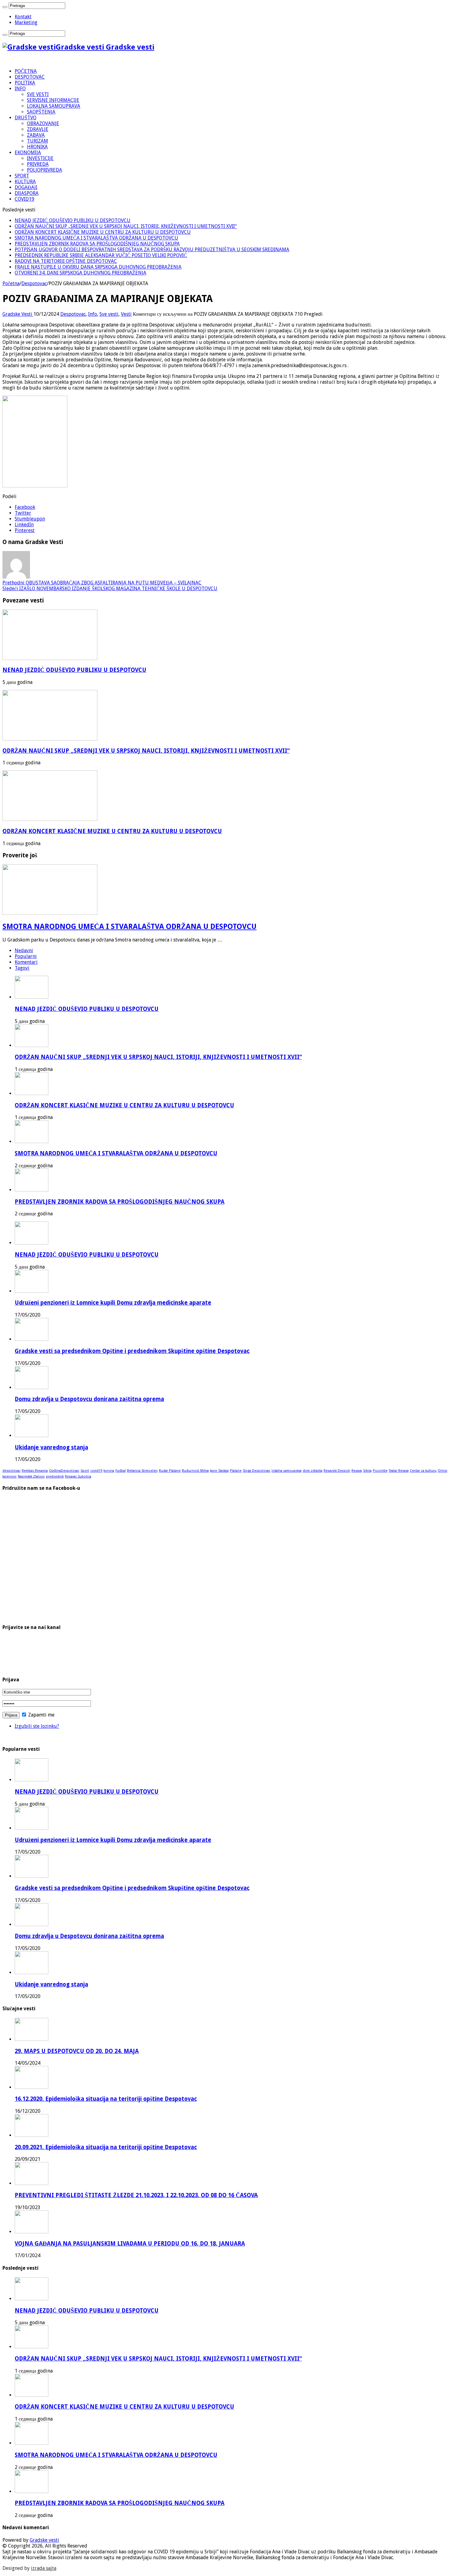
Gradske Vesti (18, 314)
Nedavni (24, 951)
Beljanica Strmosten (142, 1471)
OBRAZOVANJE (43, 123)
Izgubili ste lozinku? (37, 1726)
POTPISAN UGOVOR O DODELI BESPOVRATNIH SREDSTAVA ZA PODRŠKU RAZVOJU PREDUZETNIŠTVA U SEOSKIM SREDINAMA (152, 250)
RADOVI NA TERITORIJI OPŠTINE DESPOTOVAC (66, 261)
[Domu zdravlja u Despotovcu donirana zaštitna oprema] (32, 1387)
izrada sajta (44, 2568)
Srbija (367, 1471)
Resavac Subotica (78, 1476)
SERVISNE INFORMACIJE (53, 100)
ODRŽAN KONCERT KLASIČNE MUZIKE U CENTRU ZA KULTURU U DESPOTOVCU (103, 232)
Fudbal (121, 1471)
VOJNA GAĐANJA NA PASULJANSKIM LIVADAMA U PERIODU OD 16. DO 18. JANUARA (130, 2244)
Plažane (236, 1471)
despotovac (11, 1471)
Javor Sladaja (219, 1471)
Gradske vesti (44, 2540)
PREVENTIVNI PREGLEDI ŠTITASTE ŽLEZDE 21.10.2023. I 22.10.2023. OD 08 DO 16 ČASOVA (136, 2195)
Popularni (26, 956)
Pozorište (380, 1471)
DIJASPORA (27, 193)
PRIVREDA (38, 164)
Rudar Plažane (170, 1471)
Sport (85, 1471)
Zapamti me (41, 1715)
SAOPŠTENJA (41, 112)
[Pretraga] (5, 7)
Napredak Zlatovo (31, 1476)
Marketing (26, 22)
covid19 (96, 1471)
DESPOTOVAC (30, 77)
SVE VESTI (38, 94)
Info (93, 314)
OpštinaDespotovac (64, 1471)
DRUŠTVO (26, 118)
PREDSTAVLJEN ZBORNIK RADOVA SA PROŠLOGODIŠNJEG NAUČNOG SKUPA (97, 244)
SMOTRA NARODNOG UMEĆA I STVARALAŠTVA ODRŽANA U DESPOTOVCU (96, 238)
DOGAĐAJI (26, 187)
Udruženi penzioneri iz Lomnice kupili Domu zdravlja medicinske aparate (113, 1303)
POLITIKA (25, 83)
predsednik (55, 1476)
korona (109, 1471)
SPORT (22, 176)
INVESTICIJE (40, 158)
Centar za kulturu (423, 1471)
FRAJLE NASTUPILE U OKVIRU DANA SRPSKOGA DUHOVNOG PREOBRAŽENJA (98, 267)
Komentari (26, 962)
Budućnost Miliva (195, 1471)
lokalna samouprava (287, 1471)
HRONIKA (37, 147)
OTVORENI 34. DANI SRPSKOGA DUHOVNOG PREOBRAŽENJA (81, 273)
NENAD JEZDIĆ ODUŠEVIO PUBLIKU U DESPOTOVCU (73, 220)
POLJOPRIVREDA (45, 170)
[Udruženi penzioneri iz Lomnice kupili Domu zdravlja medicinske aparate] (32, 1291)
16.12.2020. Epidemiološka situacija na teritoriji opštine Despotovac (106, 2099)
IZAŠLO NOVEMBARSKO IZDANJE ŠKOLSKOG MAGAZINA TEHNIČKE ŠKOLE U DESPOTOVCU (110, 589)
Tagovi (22, 968)
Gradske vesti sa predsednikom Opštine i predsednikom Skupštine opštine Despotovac (132, 1351)
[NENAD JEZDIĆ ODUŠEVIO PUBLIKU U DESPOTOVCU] (32, 1243)
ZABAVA (36, 135)
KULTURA (25, 182)
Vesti (126, 314)
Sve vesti (109, 314)
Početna (11, 283)
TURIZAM (37, 141)
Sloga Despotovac (257, 1471)
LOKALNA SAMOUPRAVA (54, 106)
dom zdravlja (313, 1471)
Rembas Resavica (35, 1471)
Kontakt (23, 17)
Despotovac (34, 283)
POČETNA (26, 71)
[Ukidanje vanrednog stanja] (32, 1435)
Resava (357, 1471)
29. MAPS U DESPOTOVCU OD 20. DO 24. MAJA (77, 2051)
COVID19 (24, 199)
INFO (20, 89)
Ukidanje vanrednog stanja (51, 1447)
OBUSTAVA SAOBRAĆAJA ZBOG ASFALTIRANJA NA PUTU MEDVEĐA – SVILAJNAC (102, 583)
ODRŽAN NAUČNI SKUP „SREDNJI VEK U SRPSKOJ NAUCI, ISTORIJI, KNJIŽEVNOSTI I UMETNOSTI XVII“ (126, 226)
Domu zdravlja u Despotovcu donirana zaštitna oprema (89, 1399)
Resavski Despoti (337, 1471)
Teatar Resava (399, 1471)
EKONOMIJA (28, 153)
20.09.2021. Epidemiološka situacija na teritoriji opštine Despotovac (106, 2147)
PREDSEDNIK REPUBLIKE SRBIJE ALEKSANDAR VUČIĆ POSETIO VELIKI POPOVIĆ (101, 255)
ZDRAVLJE (38, 129)
